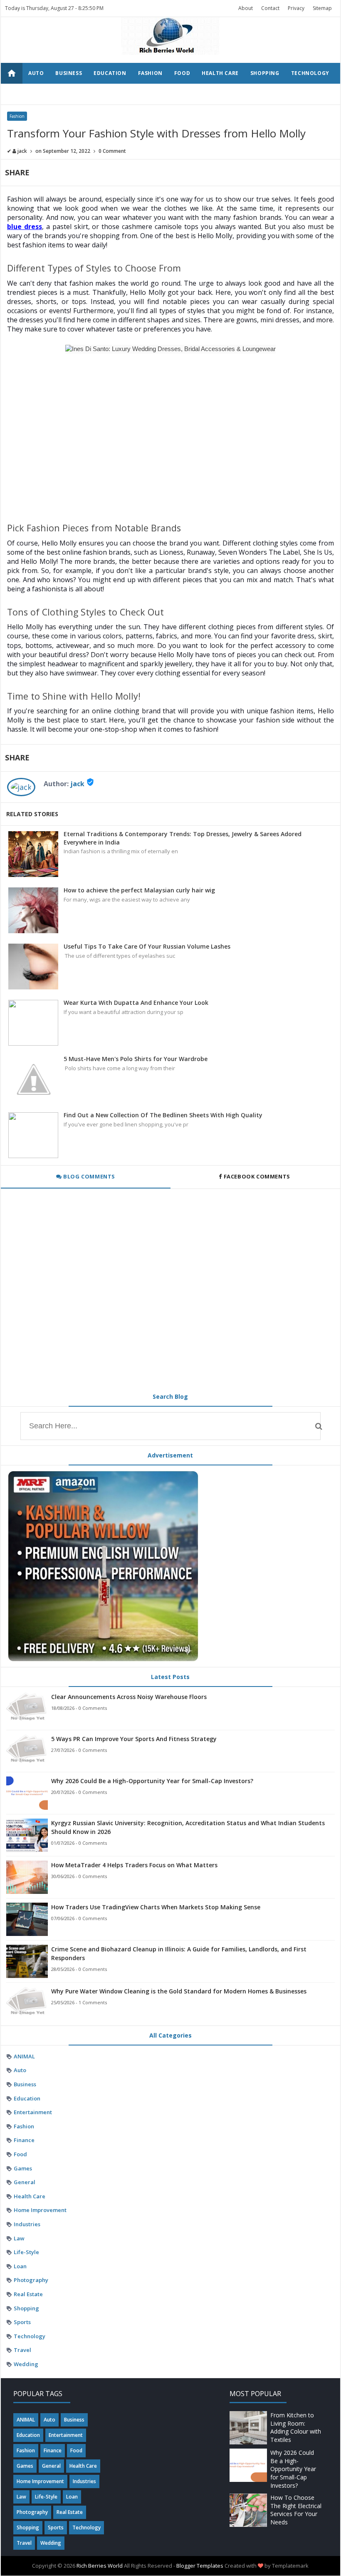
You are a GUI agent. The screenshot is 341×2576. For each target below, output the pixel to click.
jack (77, 784)
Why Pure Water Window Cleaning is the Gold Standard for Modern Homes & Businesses (179, 1991)
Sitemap (322, 8)
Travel (39, 94)
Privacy (296, 8)
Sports (22, 2322)
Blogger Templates (200, 2566)
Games (23, 2168)
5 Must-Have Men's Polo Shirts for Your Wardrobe (136, 1059)
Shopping (265, 73)
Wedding (74, 94)
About (246, 8)
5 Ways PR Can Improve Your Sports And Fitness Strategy (134, 1739)
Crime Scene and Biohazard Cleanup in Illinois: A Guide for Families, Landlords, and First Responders (179, 1953)
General (25, 2182)
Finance (24, 2140)
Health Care (220, 73)
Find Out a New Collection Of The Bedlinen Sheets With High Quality (163, 1115)
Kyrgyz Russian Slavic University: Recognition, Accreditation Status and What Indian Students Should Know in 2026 (188, 1827)
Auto (36, 73)
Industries (27, 2224)
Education (110, 73)
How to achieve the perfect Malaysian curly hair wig (139, 890)
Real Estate (28, 2294)
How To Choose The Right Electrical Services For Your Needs (296, 2510)
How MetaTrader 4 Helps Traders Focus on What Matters (134, 1865)
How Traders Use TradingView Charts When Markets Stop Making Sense (156, 1907)
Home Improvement (40, 2210)
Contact (270, 8)
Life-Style (26, 2252)
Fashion (150, 73)
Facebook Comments (257, 1176)
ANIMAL (24, 2056)
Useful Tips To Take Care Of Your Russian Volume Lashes (147, 946)
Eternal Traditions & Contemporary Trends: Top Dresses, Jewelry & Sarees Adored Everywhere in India (183, 838)
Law (19, 2238)
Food (182, 73)
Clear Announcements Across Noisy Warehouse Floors (129, 1697)
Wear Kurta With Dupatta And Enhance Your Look (136, 1003)
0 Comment (112, 151)
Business (69, 73)
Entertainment (33, 2112)
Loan (20, 2266)
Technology (310, 73)
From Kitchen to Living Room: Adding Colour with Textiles (296, 2427)
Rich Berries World (100, 2566)
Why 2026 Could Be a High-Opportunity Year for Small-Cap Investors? (152, 1781)
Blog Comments (89, 1176)
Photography (31, 2280)
